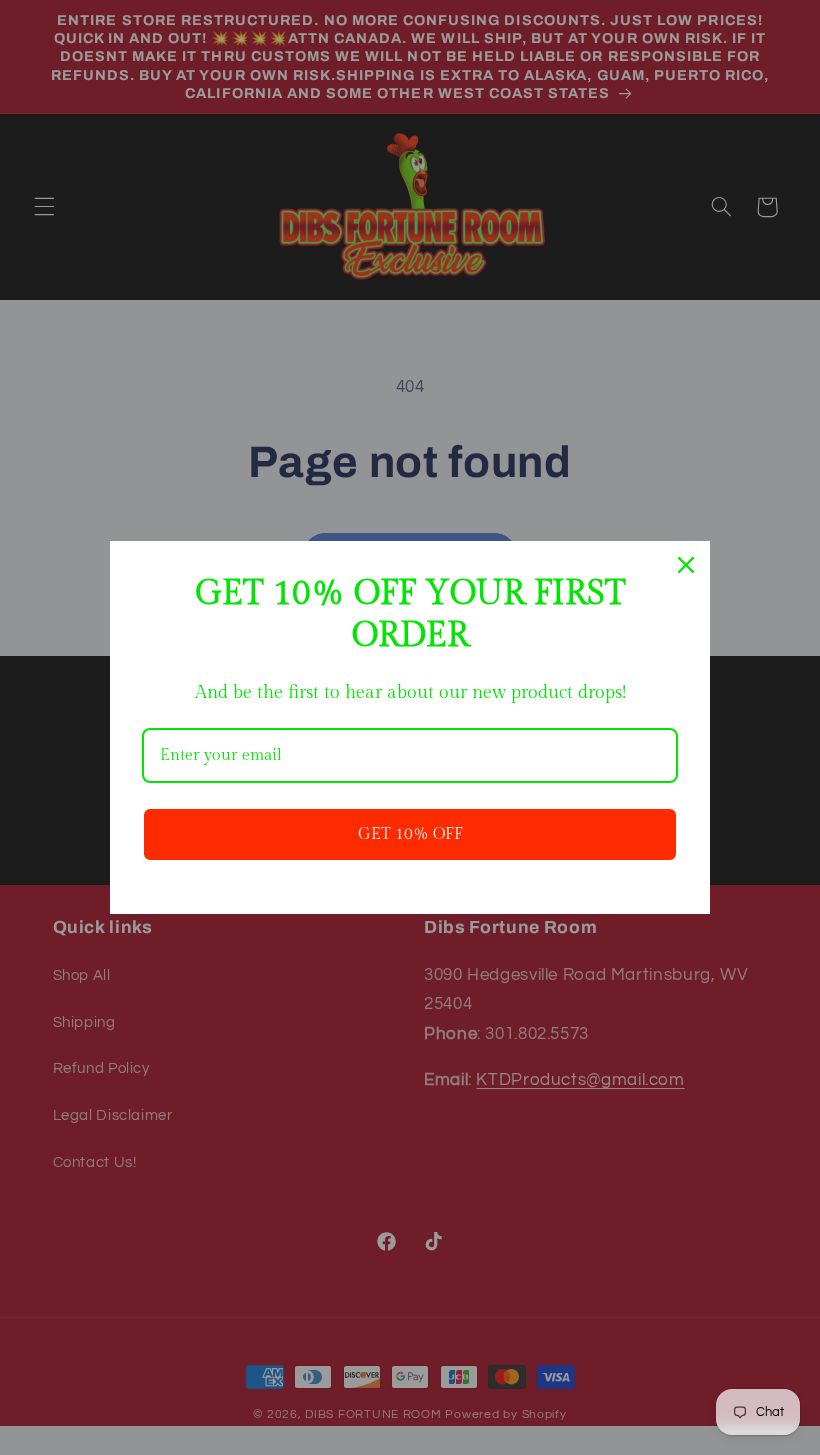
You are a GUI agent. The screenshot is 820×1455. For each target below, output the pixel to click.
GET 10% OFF (410, 834)
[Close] (686, 565)
